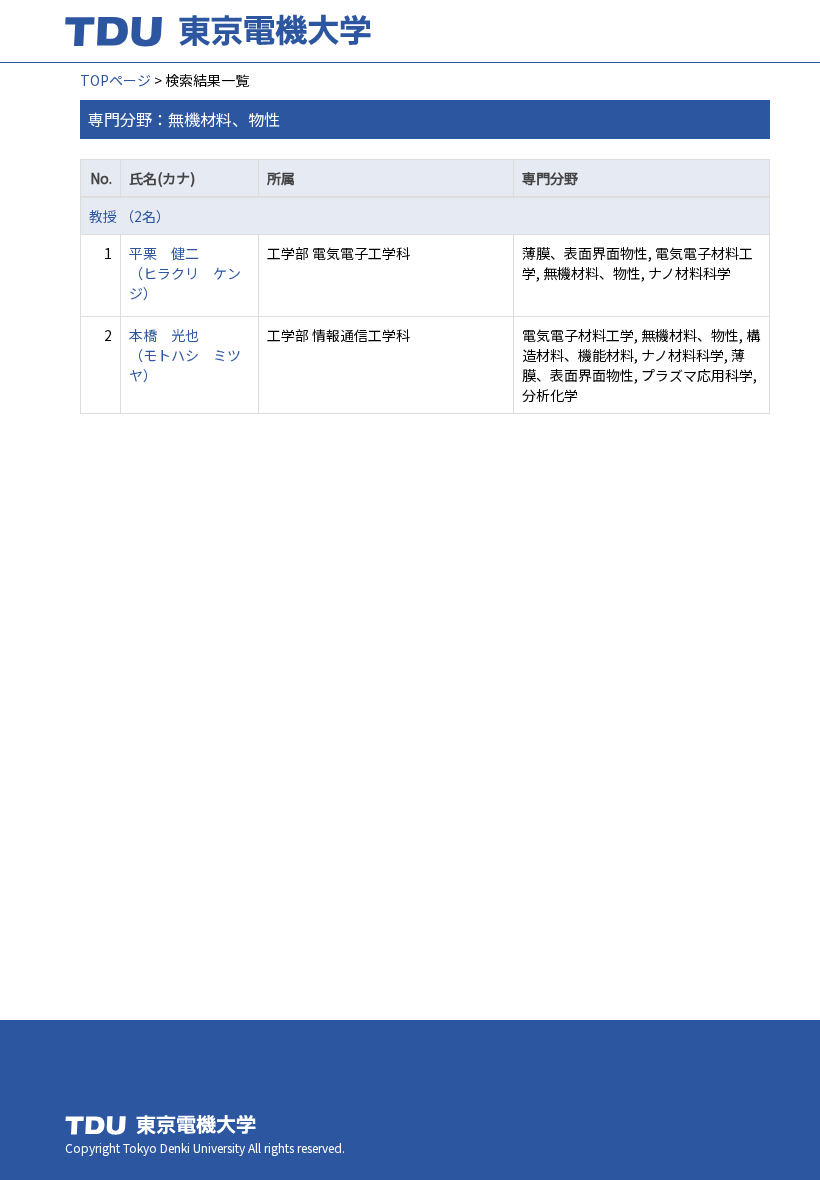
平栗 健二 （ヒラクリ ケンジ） (185, 273)
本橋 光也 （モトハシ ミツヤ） (185, 355)
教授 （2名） (129, 216)
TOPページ (115, 80)
